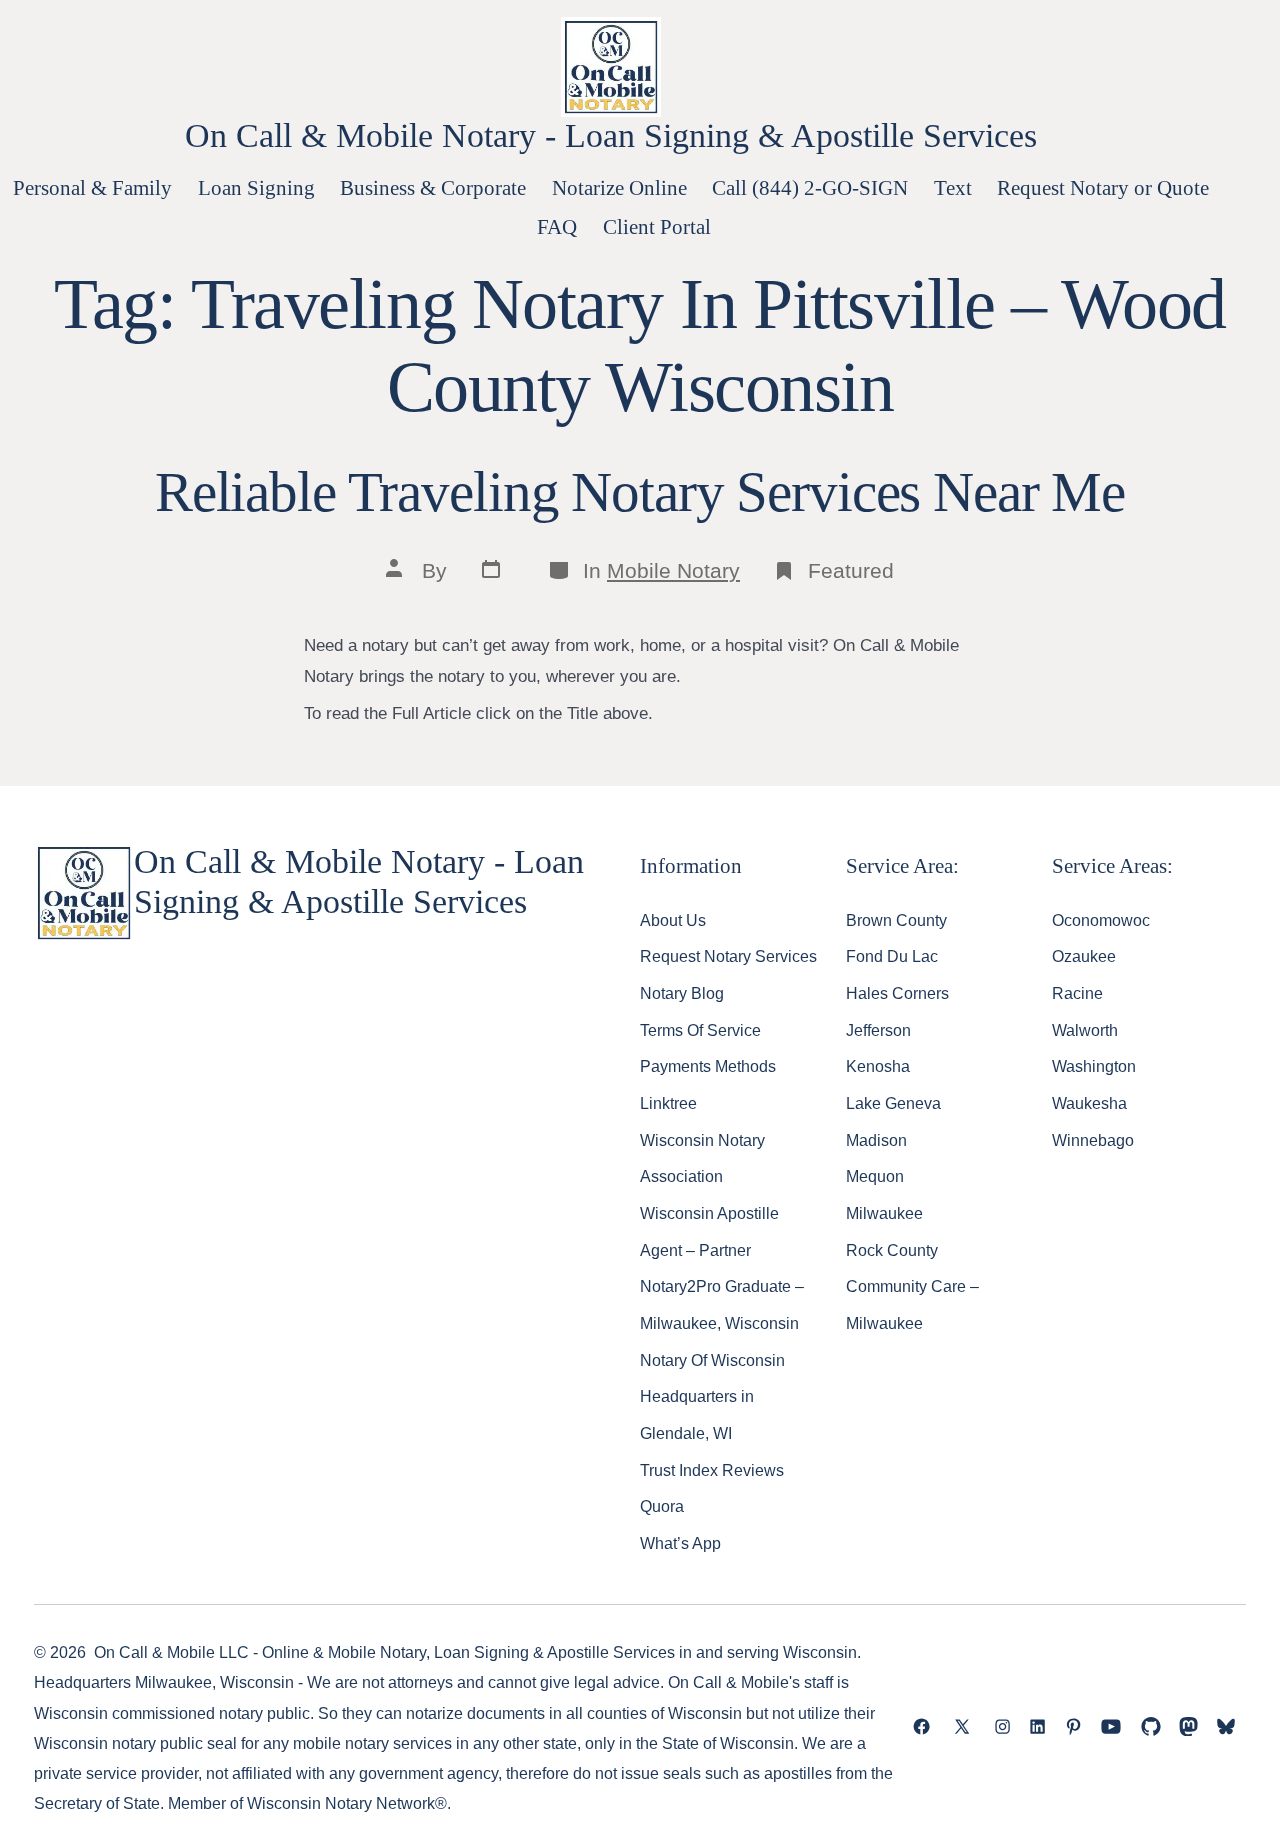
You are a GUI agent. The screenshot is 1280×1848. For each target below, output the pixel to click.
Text (953, 187)
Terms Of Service (700, 1030)
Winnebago (1093, 1140)
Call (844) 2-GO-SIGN (810, 187)
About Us (673, 920)
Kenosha (878, 1066)
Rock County (892, 1250)
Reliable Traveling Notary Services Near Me (640, 492)
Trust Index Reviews (712, 1470)
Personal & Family (92, 187)
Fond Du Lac (892, 956)
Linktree (668, 1103)
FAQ (557, 226)
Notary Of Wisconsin (712, 1360)
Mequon (875, 1176)
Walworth (1085, 1030)
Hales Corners (897, 993)
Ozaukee (1084, 956)
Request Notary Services (728, 956)
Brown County (896, 920)
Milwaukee (884, 1213)
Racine (1077, 993)
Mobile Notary (673, 570)
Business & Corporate (433, 187)
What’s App (680, 1543)
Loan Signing (256, 187)
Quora (662, 1506)
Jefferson (878, 1030)
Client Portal (657, 226)
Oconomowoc (1101, 920)
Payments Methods (708, 1066)
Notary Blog (682, 993)
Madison (876, 1140)
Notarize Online (619, 187)
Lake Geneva (893, 1103)
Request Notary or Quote (1103, 187)
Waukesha (1089, 1103)
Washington (1094, 1066)
